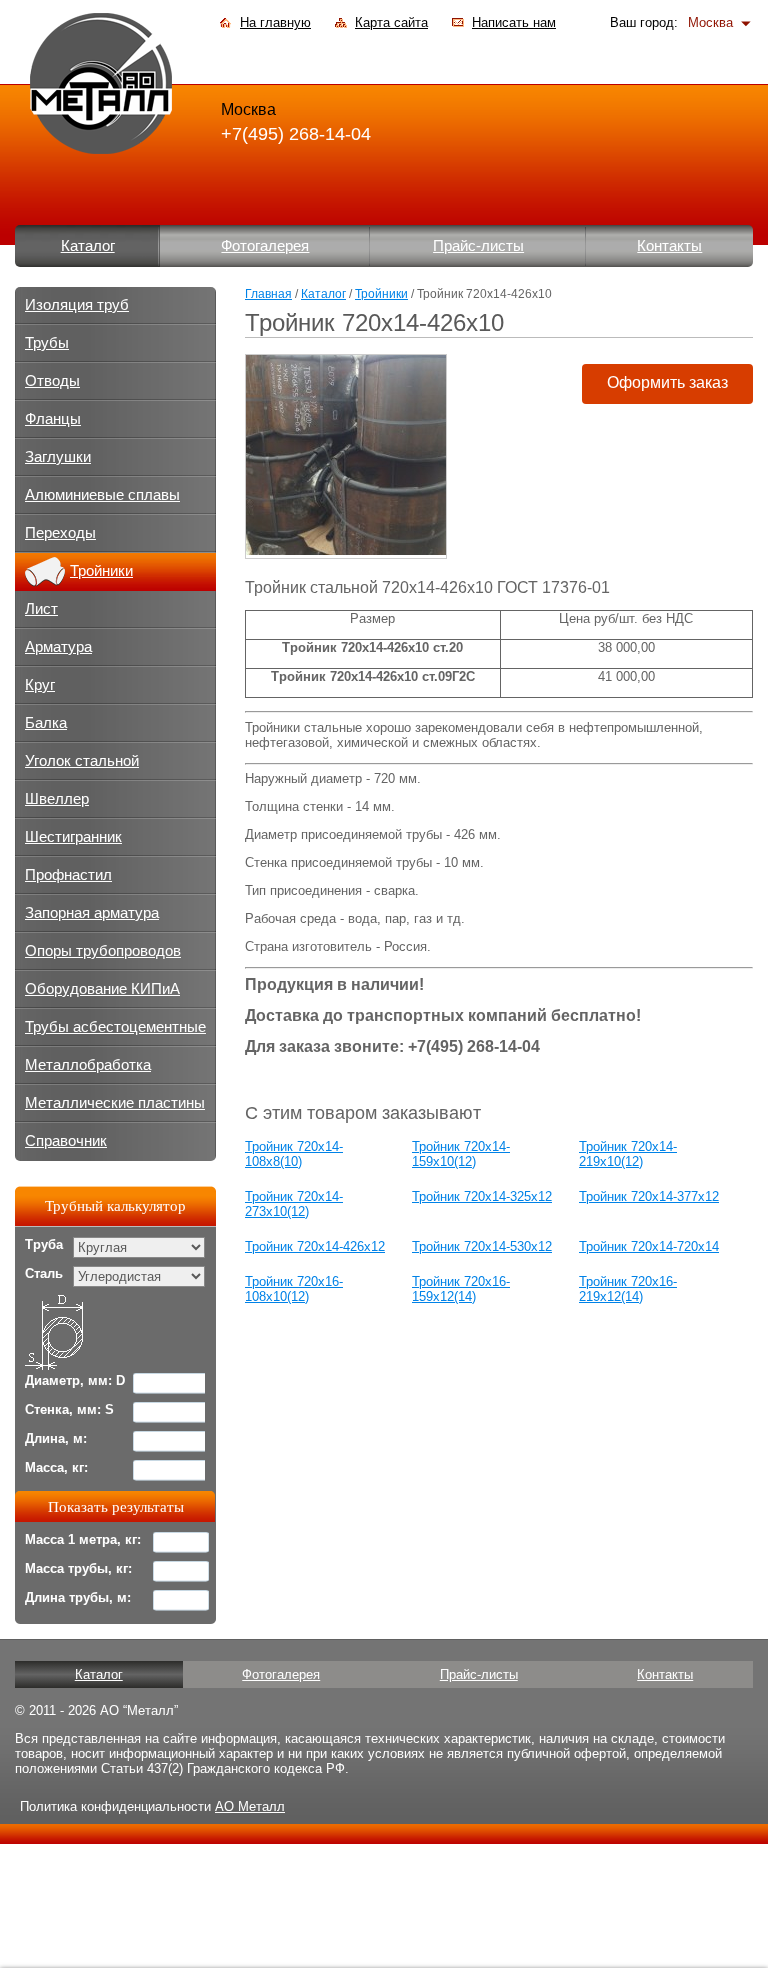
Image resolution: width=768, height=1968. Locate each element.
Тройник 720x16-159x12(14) (461, 1289)
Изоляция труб (77, 305)
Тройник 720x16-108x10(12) (294, 1289)
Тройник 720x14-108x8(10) (294, 1154)
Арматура (58, 647)
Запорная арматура (92, 913)
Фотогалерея (265, 246)
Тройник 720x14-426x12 (315, 1246)
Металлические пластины (115, 1103)
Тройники (381, 294)
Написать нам (514, 22)
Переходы (60, 533)
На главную (275, 22)
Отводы (52, 381)
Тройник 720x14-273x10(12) (294, 1204)
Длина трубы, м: (78, 1597)
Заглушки (58, 457)
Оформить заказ (667, 382)
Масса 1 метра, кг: (83, 1539)
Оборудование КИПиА (102, 989)
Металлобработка (88, 1065)
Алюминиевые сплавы (102, 495)
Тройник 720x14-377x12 (649, 1196)
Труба (44, 1244)
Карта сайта (391, 22)
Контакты (669, 246)
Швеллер (57, 799)
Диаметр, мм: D (75, 1380)
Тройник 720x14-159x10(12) (461, 1154)
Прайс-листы (478, 246)
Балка (46, 723)
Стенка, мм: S (69, 1409)
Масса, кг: (56, 1467)
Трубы (47, 343)
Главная (268, 294)
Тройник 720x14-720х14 (649, 1246)
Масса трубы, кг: (78, 1568)
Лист (41, 609)
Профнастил (68, 875)
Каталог (88, 246)
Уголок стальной (82, 761)
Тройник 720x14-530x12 (482, 1246)
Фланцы (53, 419)
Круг (40, 685)
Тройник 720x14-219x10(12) (628, 1154)
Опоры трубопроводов (103, 951)
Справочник (66, 1141)
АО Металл (250, 1806)
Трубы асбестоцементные (115, 1027)
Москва (710, 22)
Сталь (44, 1273)
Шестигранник (73, 837)
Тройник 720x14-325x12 (482, 1196)
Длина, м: (56, 1438)
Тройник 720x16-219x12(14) (628, 1289)
